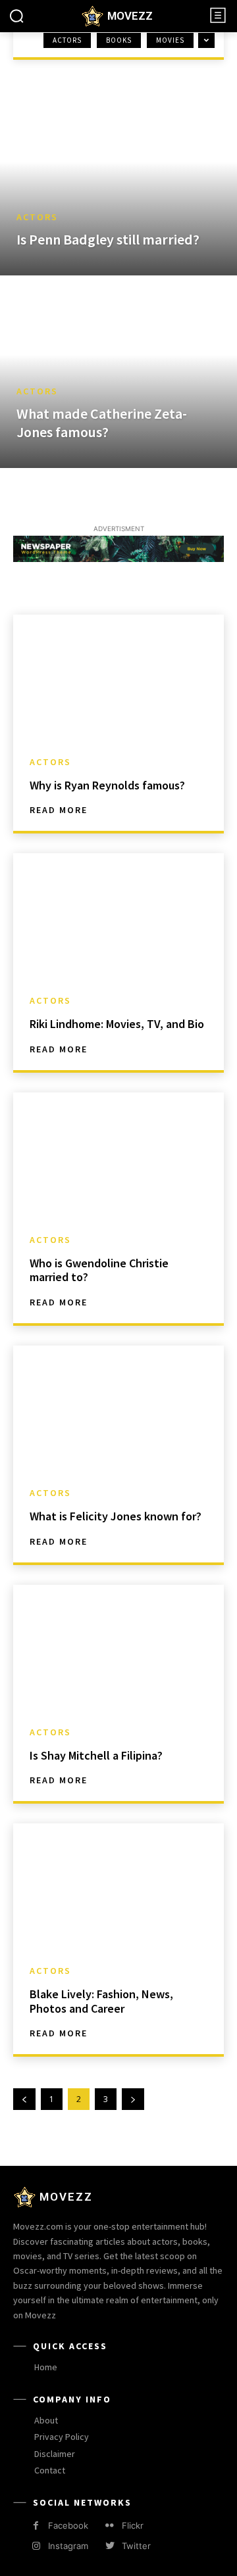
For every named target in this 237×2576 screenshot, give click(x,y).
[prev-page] (24, 2099)
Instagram (68, 2546)
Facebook (68, 2525)
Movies (170, 40)
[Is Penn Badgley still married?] (118, 181)
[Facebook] (36, 2526)
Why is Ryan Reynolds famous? (107, 785)
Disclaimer (55, 2454)
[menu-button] (218, 15)
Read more (59, 810)
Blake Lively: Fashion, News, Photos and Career (101, 2001)
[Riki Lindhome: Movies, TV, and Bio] (118, 916)
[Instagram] (36, 2546)
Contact (50, 2470)
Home (26, 52)
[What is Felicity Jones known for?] (118, 1409)
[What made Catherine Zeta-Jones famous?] (118, 373)
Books (119, 40)
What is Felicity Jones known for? (116, 1516)
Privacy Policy (62, 2437)
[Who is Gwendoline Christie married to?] (118, 1156)
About (46, 2420)
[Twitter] (110, 2546)
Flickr (133, 2525)
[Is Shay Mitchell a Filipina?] (118, 1648)
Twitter (136, 2546)
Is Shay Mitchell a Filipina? (96, 1755)
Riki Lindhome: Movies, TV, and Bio (117, 1024)
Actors (67, 40)
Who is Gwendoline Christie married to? (99, 1270)
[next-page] (133, 2099)
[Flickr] (110, 2526)
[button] (16, 16)
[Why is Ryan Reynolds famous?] (118, 678)
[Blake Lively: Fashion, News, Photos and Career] (118, 1886)
